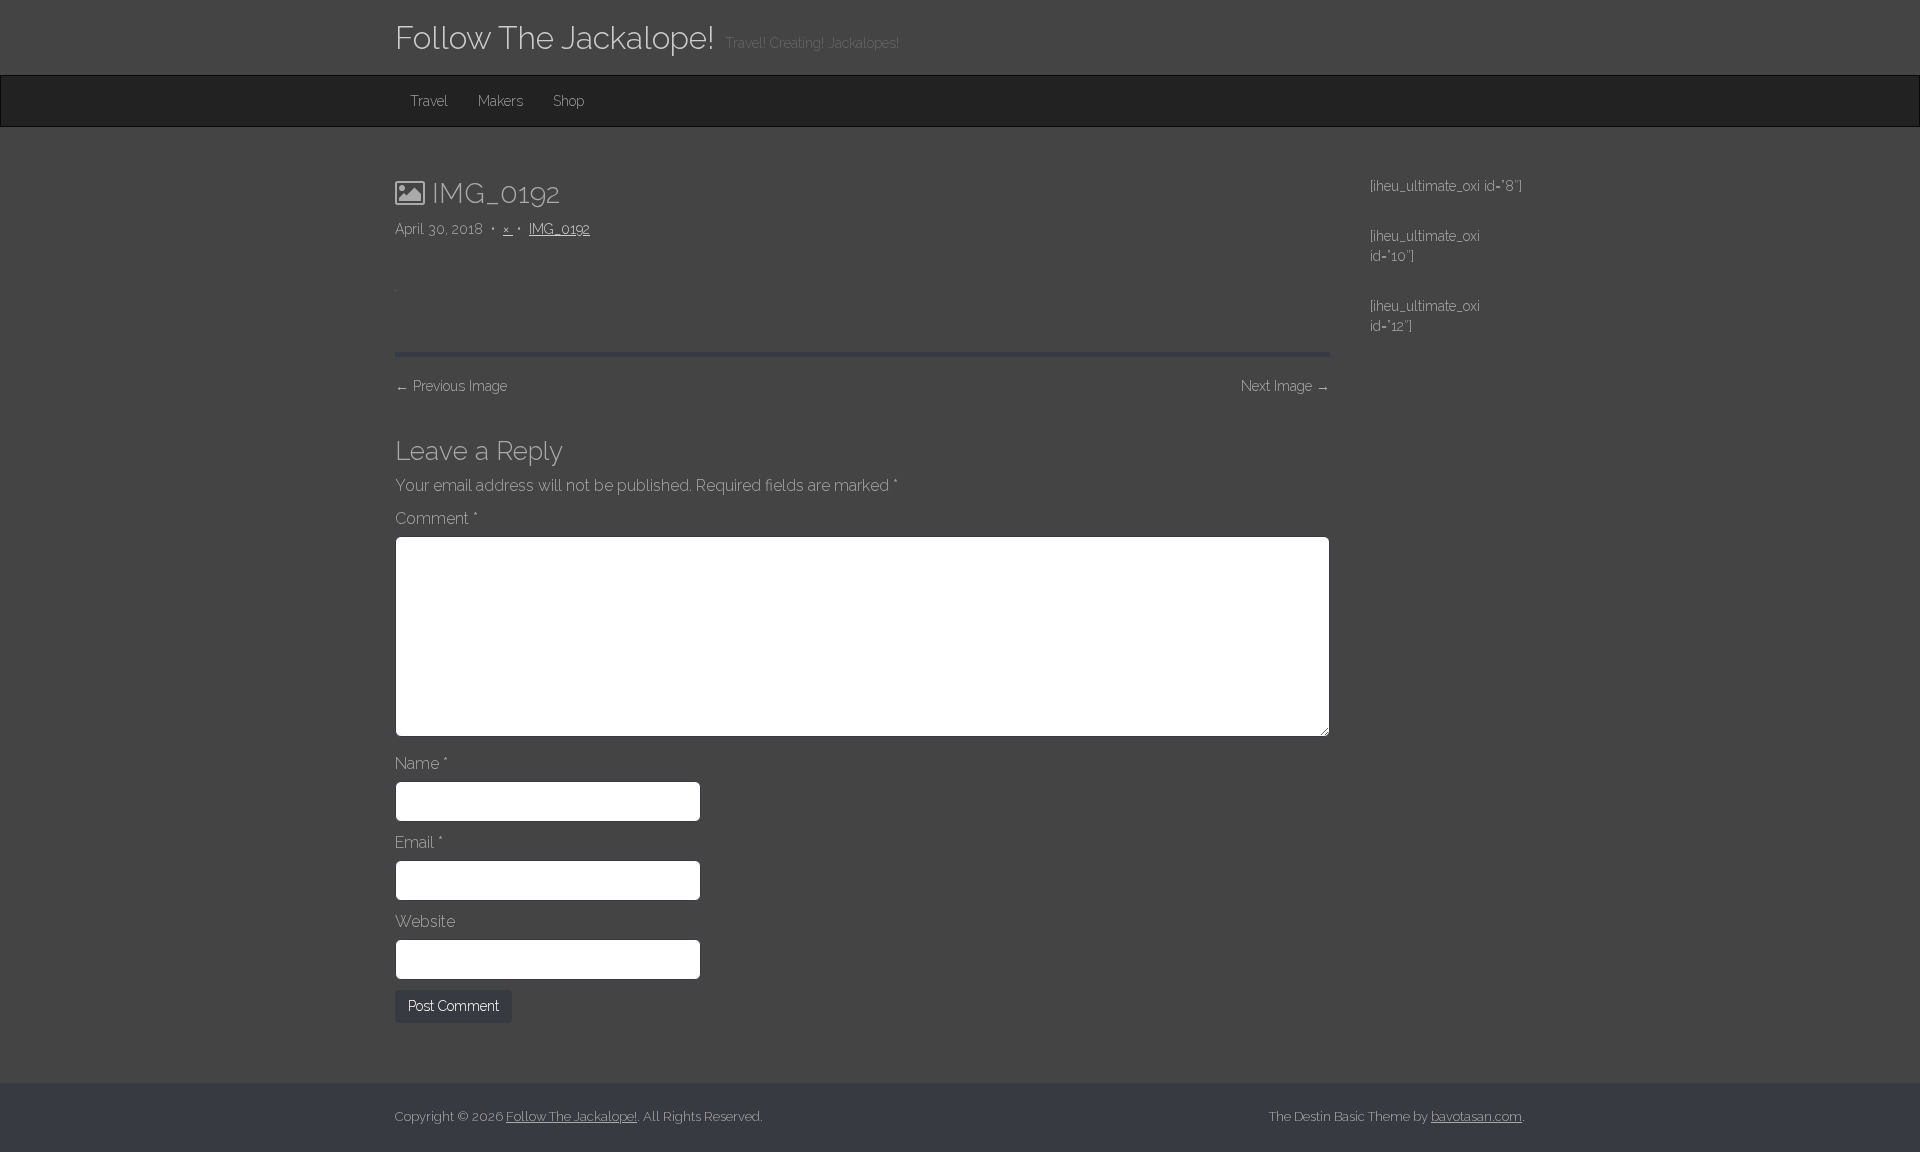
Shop (568, 101)
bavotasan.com (1476, 1116)
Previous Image (451, 386)
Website (425, 921)
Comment (436, 518)
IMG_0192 (559, 229)
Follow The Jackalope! (555, 37)
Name (421, 763)
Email (419, 842)
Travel (429, 101)
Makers (500, 101)
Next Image (1285, 386)
